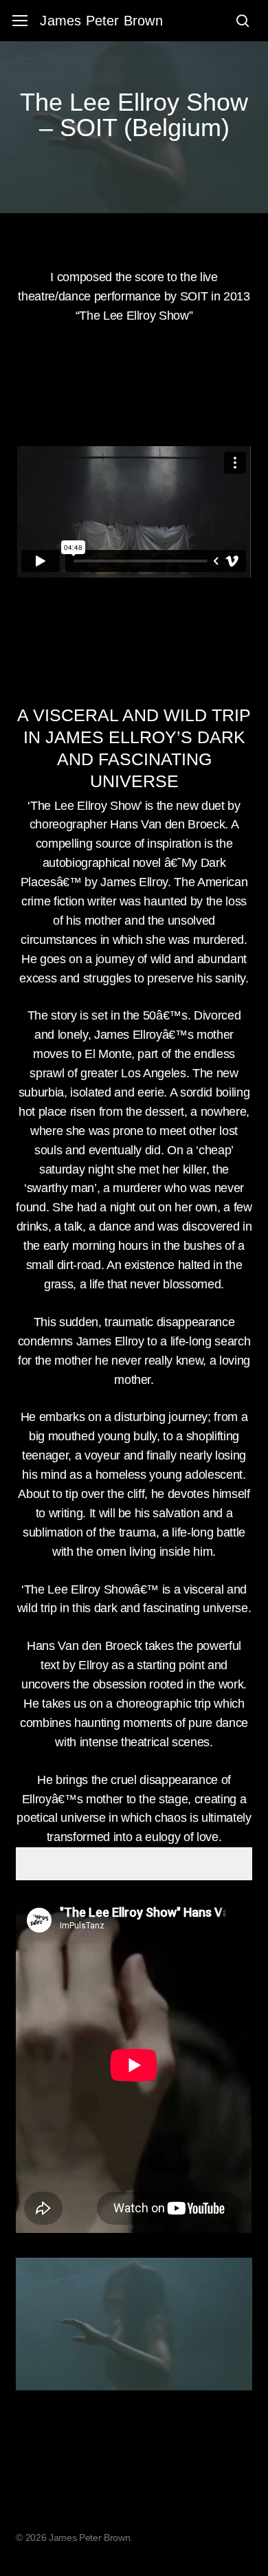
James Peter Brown (101, 21)
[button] (20, 21)
